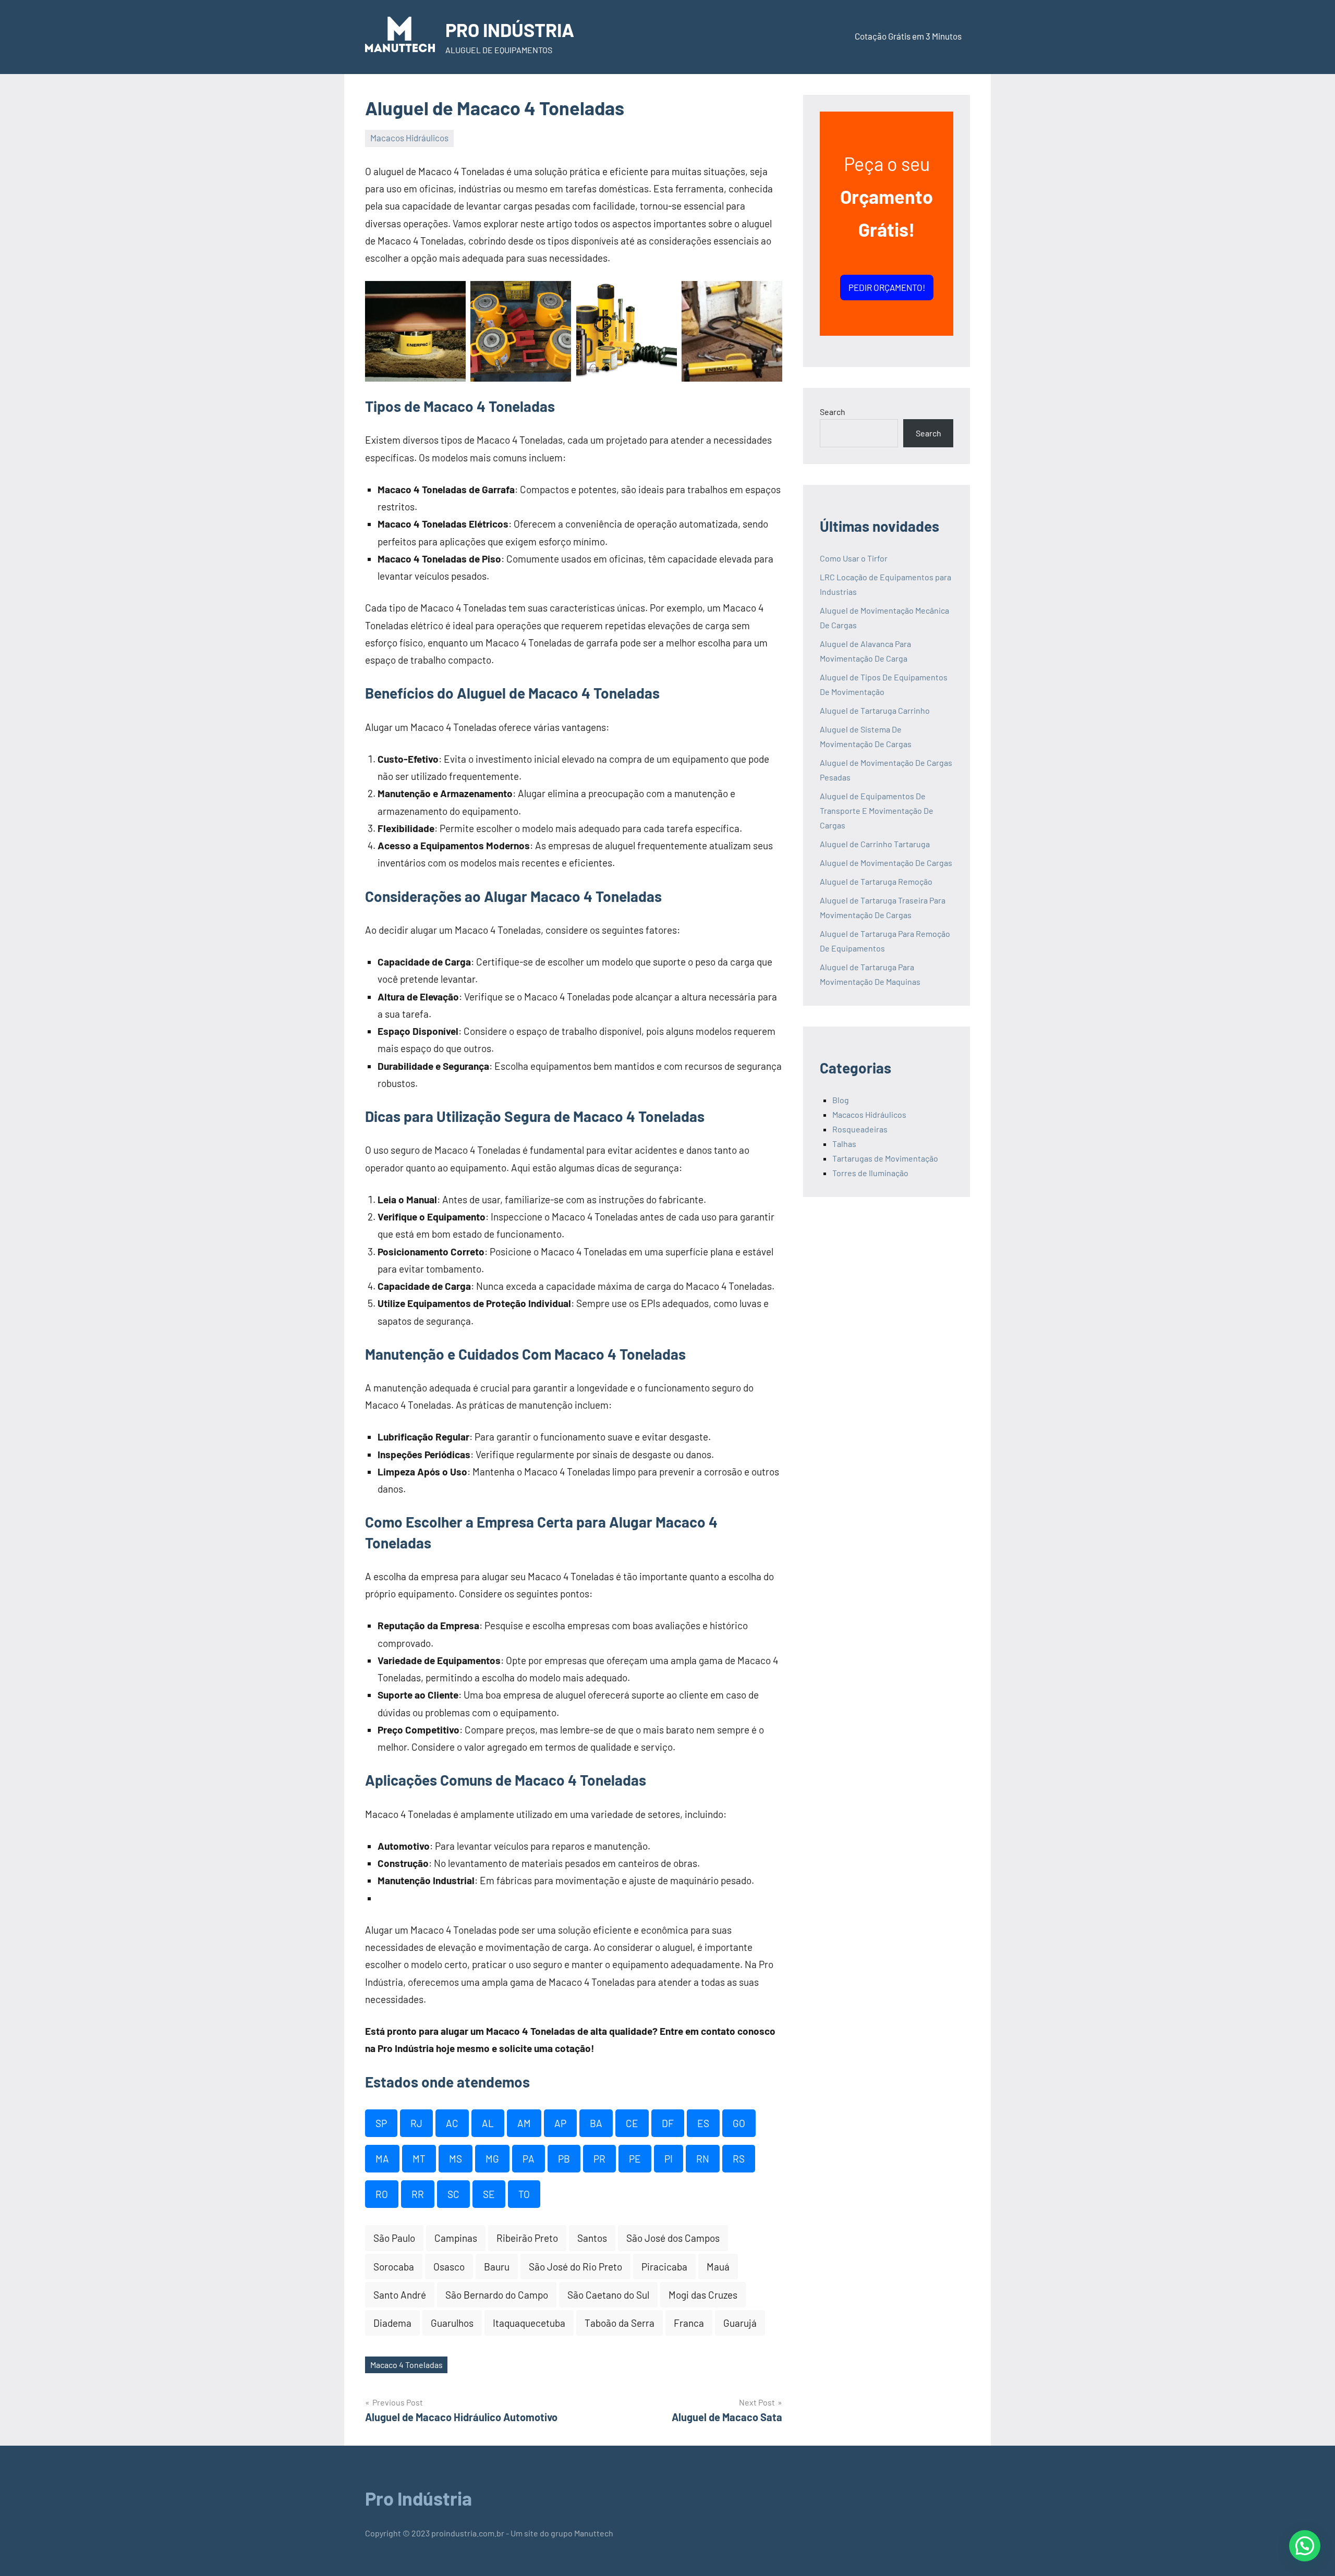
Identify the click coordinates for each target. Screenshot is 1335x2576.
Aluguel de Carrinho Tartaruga (875, 844)
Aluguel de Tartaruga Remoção (876, 881)
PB (564, 2159)
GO (739, 2123)
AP (560, 2123)
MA (382, 2159)
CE (632, 2123)
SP (381, 2123)
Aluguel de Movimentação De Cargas (886, 863)
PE (635, 2159)
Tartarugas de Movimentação (885, 1158)
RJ (416, 2123)
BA (596, 2123)
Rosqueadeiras (860, 1129)
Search (833, 412)
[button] (1305, 2546)
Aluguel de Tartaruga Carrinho (875, 710)
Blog (841, 1100)
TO (524, 2194)
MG (492, 2159)
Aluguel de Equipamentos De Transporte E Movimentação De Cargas (877, 810)
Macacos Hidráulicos (409, 138)
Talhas (844, 1144)
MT (419, 2159)
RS (739, 2159)
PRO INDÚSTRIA (510, 29)
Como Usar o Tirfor (854, 558)
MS (456, 2159)
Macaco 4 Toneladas (406, 2365)
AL (488, 2123)
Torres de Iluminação (870, 1173)
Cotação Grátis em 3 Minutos (908, 36)
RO (382, 2194)
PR (599, 2159)
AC (452, 2123)
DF (668, 2123)
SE (489, 2194)
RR (418, 2194)
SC (453, 2194)
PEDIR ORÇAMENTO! (887, 287)
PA (529, 2159)
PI (669, 2159)
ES (703, 2123)
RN (703, 2159)
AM (524, 2123)
